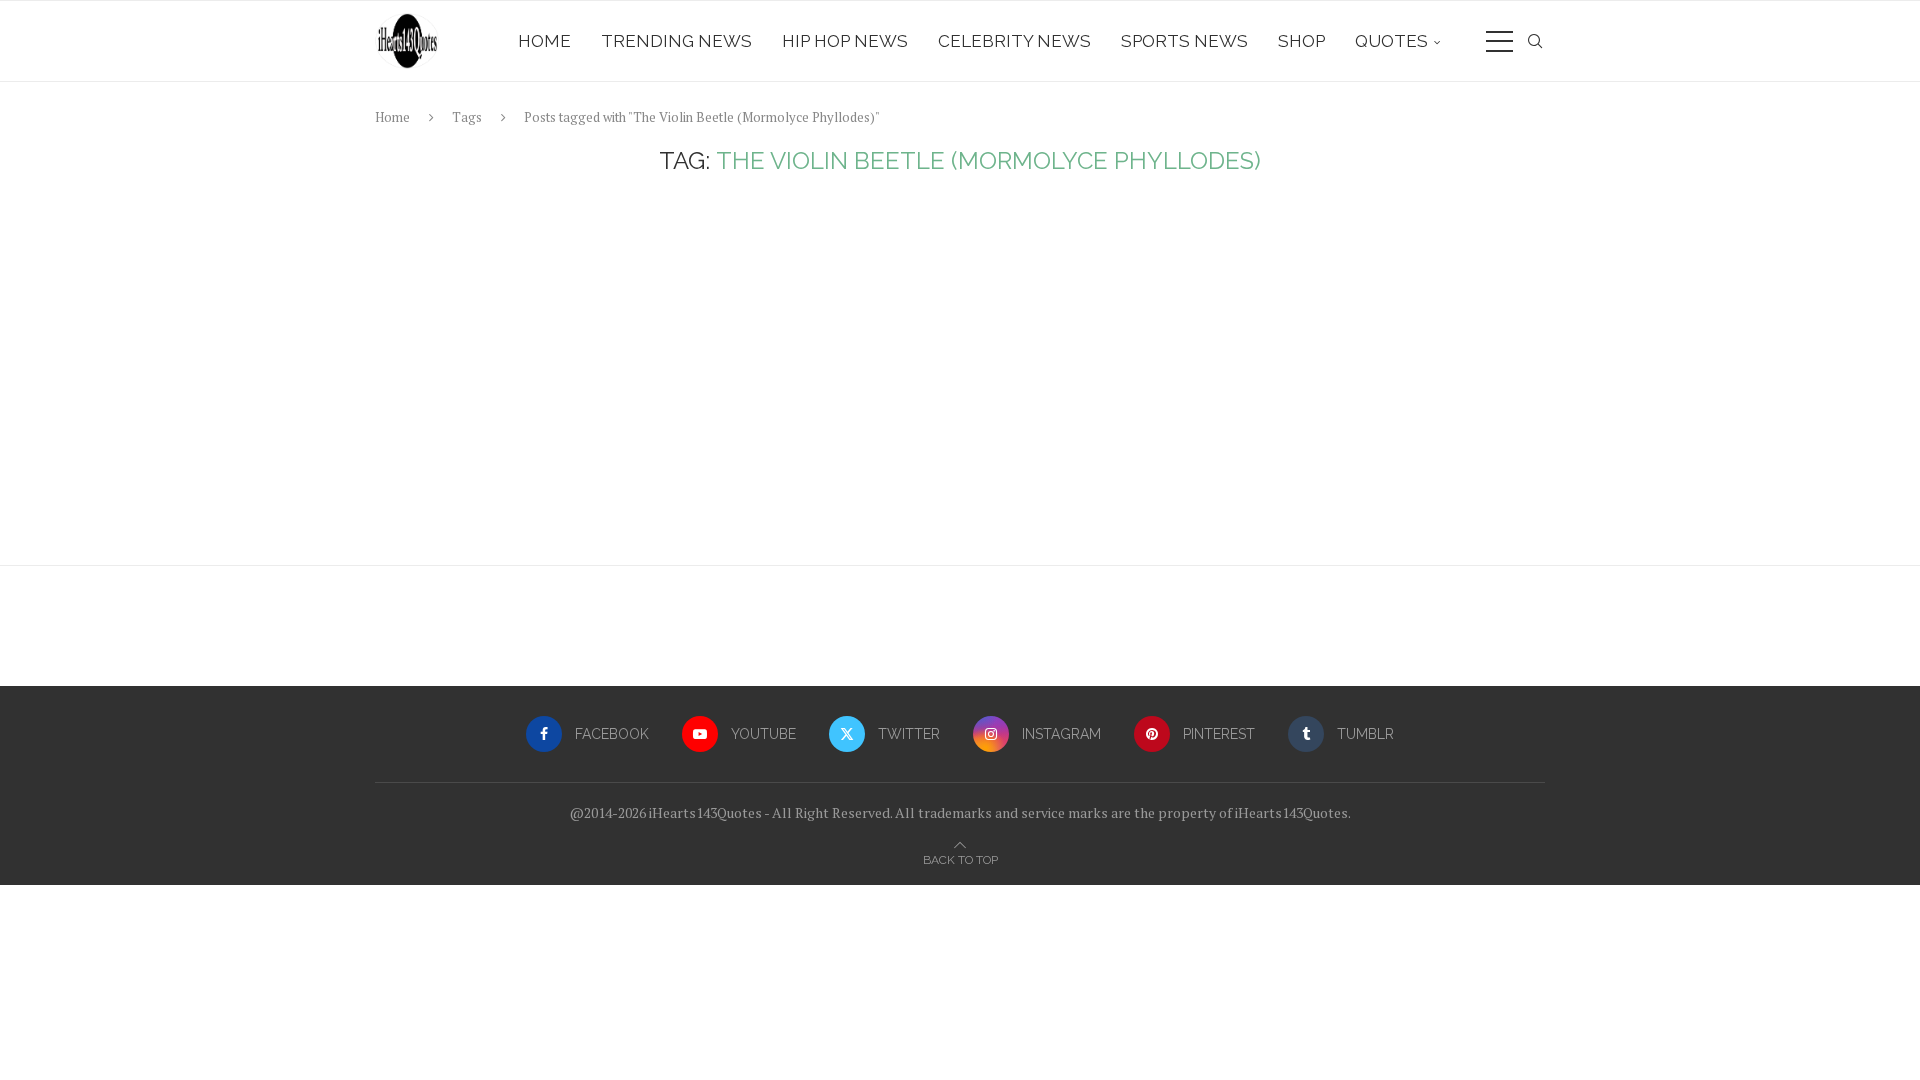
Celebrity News (1014, 41)
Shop (1301, 41)
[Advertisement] (960, 375)
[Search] (1535, 41)
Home (544, 41)
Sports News (1184, 41)
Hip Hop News (845, 41)
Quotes (1391, 41)
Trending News (676, 41)
